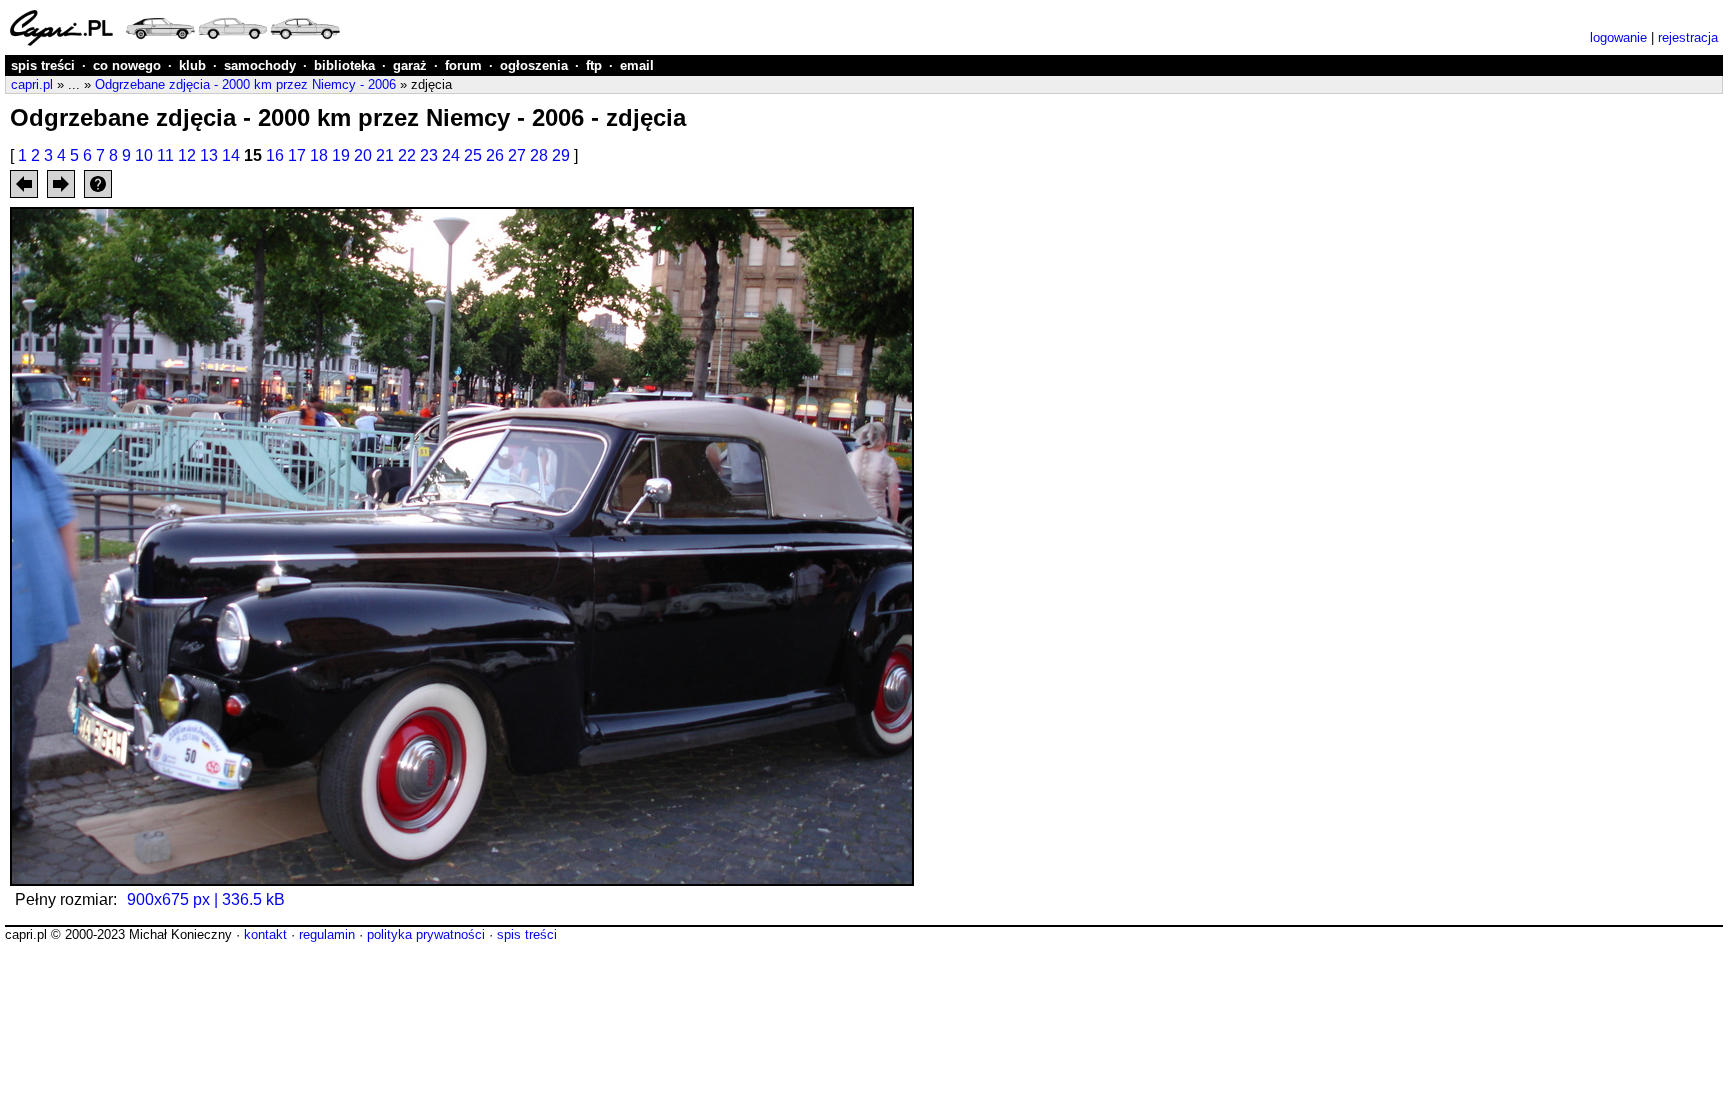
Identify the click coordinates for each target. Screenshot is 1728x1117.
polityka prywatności (426, 934)
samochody (260, 65)
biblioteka (344, 65)
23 (429, 155)
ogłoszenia (534, 65)
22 (407, 155)
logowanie (1618, 37)
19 (341, 155)
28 (539, 155)
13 (209, 155)
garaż (410, 65)
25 (473, 155)
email (637, 65)
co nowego (127, 65)
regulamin (327, 934)
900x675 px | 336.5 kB (206, 899)
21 (385, 155)
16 (275, 155)
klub (192, 65)
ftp (594, 65)
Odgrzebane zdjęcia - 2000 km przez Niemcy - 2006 (245, 84)
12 (187, 155)
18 (319, 155)
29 (561, 155)
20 (363, 155)
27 (517, 155)
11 (165, 155)
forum (463, 65)
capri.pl (32, 84)
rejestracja (1688, 37)
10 (144, 155)
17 (297, 155)
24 (451, 155)
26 (495, 155)
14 (231, 155)
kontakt (265, 934)
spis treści (43, 65)
